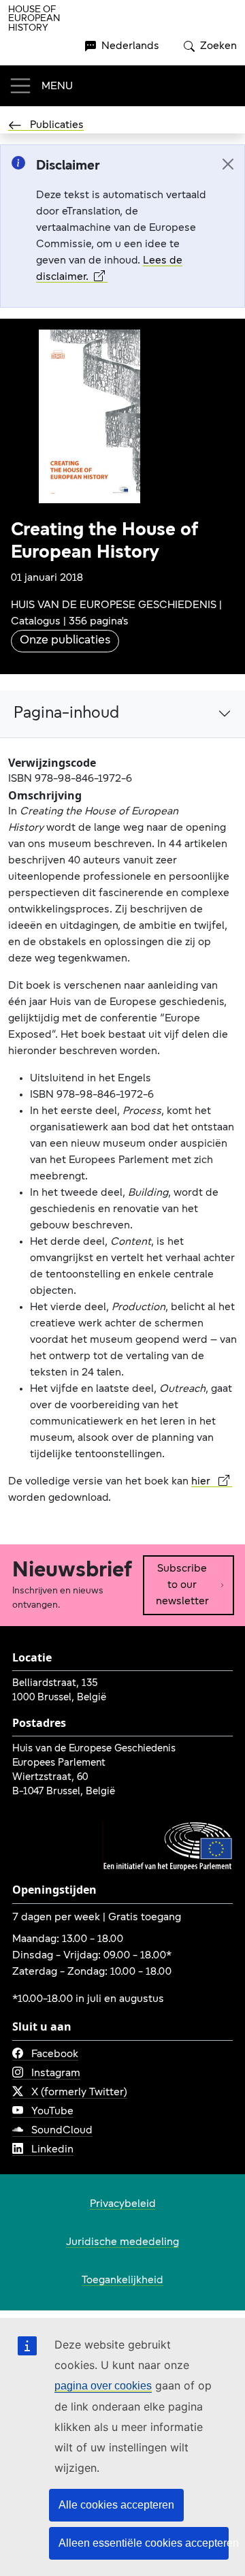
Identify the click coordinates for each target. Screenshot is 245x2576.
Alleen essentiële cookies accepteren (144, 2543)
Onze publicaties (65, 641)
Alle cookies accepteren (116, 2505)
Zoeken (218, 46)
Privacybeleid (123, 2204)
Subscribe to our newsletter (182, 1585)
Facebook (55, 2054)
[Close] (228, 164)
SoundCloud (62, 2131)
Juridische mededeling (122, 2242)
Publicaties (57, 125)
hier (202, 1482)
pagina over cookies (103, 2386)
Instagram (56, 2073)
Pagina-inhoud (66, 714)
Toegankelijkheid (122, 2280)
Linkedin (52, 2150)
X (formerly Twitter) (79, 2093)
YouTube (52, 2112)
